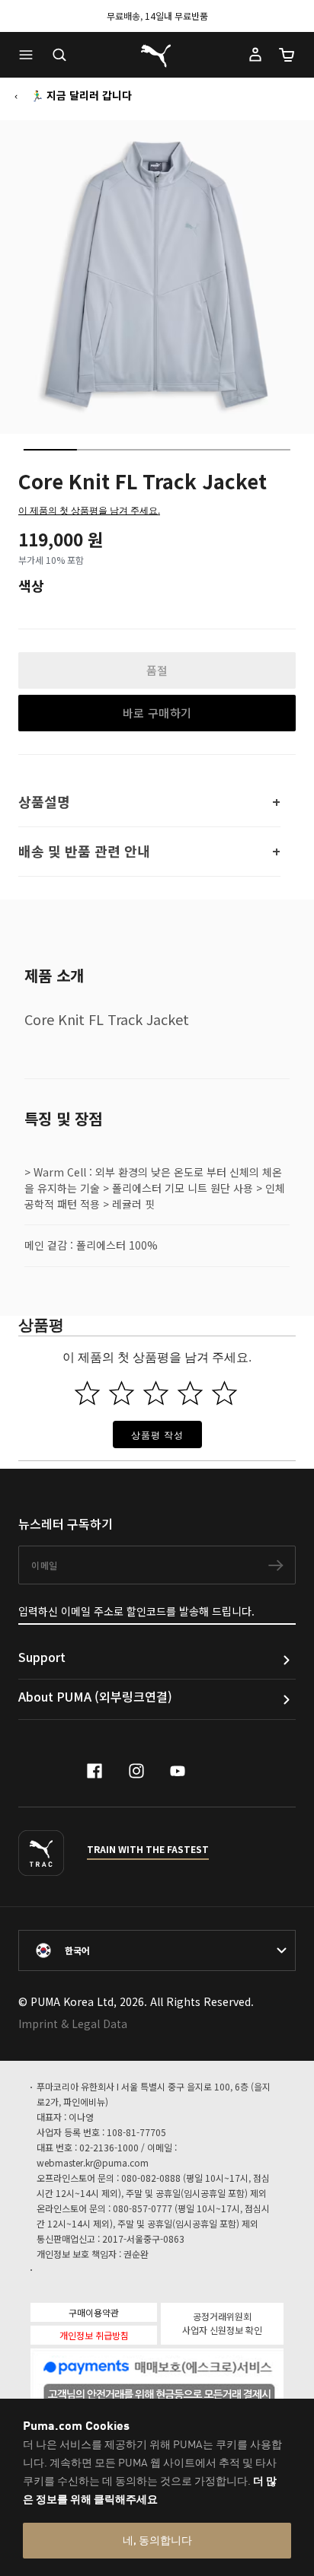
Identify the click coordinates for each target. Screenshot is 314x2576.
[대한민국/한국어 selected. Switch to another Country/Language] (157, 1950)
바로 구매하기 (157, 713)
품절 (157, 670)
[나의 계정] (255, 55)
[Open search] (59, 55)
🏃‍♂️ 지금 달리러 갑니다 (81, 95)
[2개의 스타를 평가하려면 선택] (122, 1393)
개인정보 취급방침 (94, 2335)
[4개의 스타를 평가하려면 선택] (190, 1393)
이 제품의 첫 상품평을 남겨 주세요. (89, 510)
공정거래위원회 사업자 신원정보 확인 (222, 2323)
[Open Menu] (30, 55)
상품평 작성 (157, 1434)
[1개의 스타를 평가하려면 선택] (87, 1393)
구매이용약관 (94, 2312)
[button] (30, 55)
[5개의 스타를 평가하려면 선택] (224, 1393)
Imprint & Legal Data (73, 2024)
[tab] (50, 450)
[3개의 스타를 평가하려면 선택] (156, 1393)
